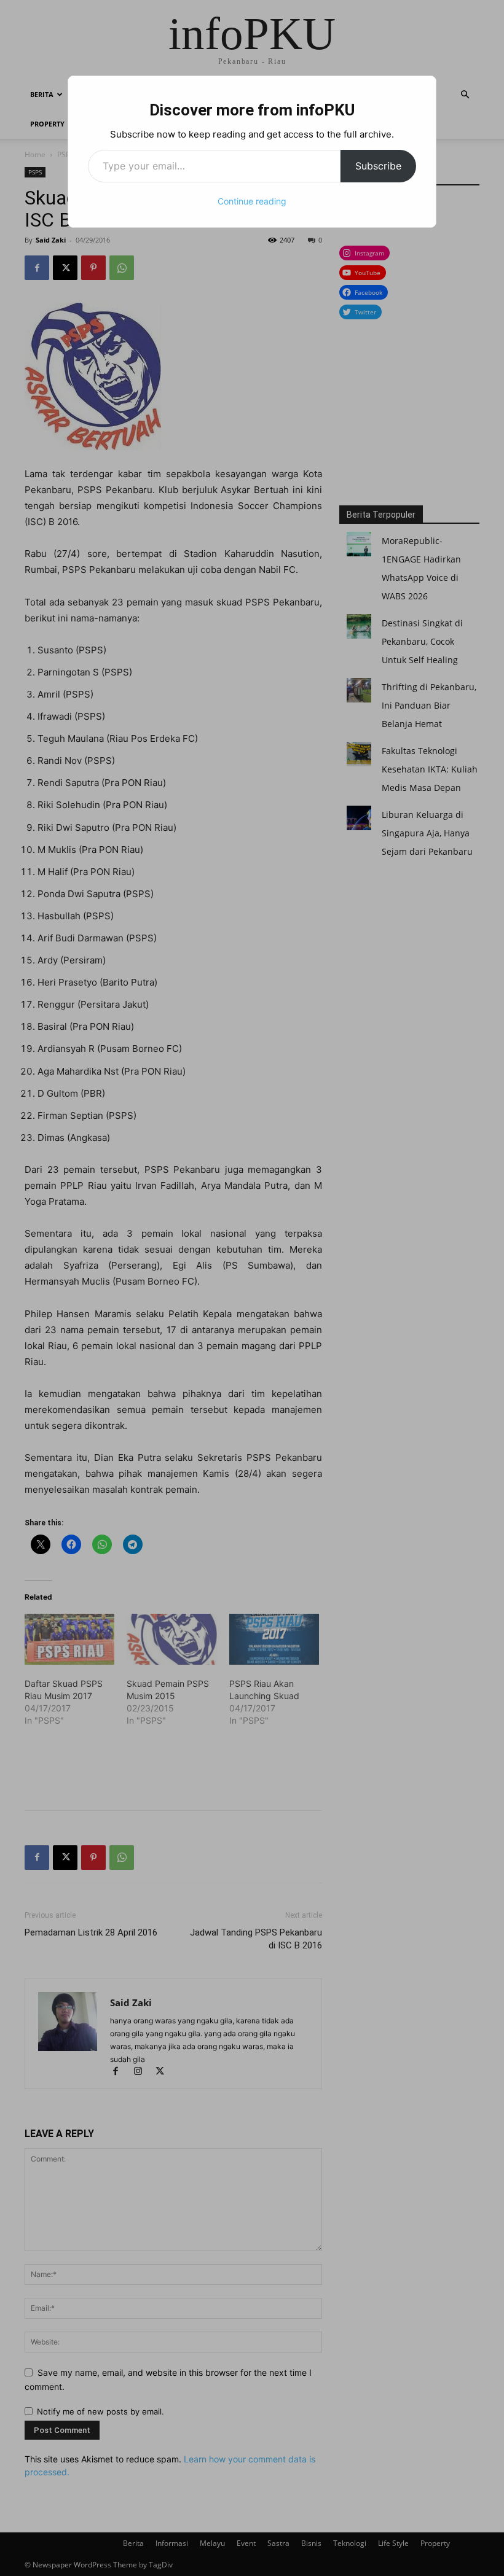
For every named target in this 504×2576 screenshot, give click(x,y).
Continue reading (252, 201)
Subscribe (378, 166)
